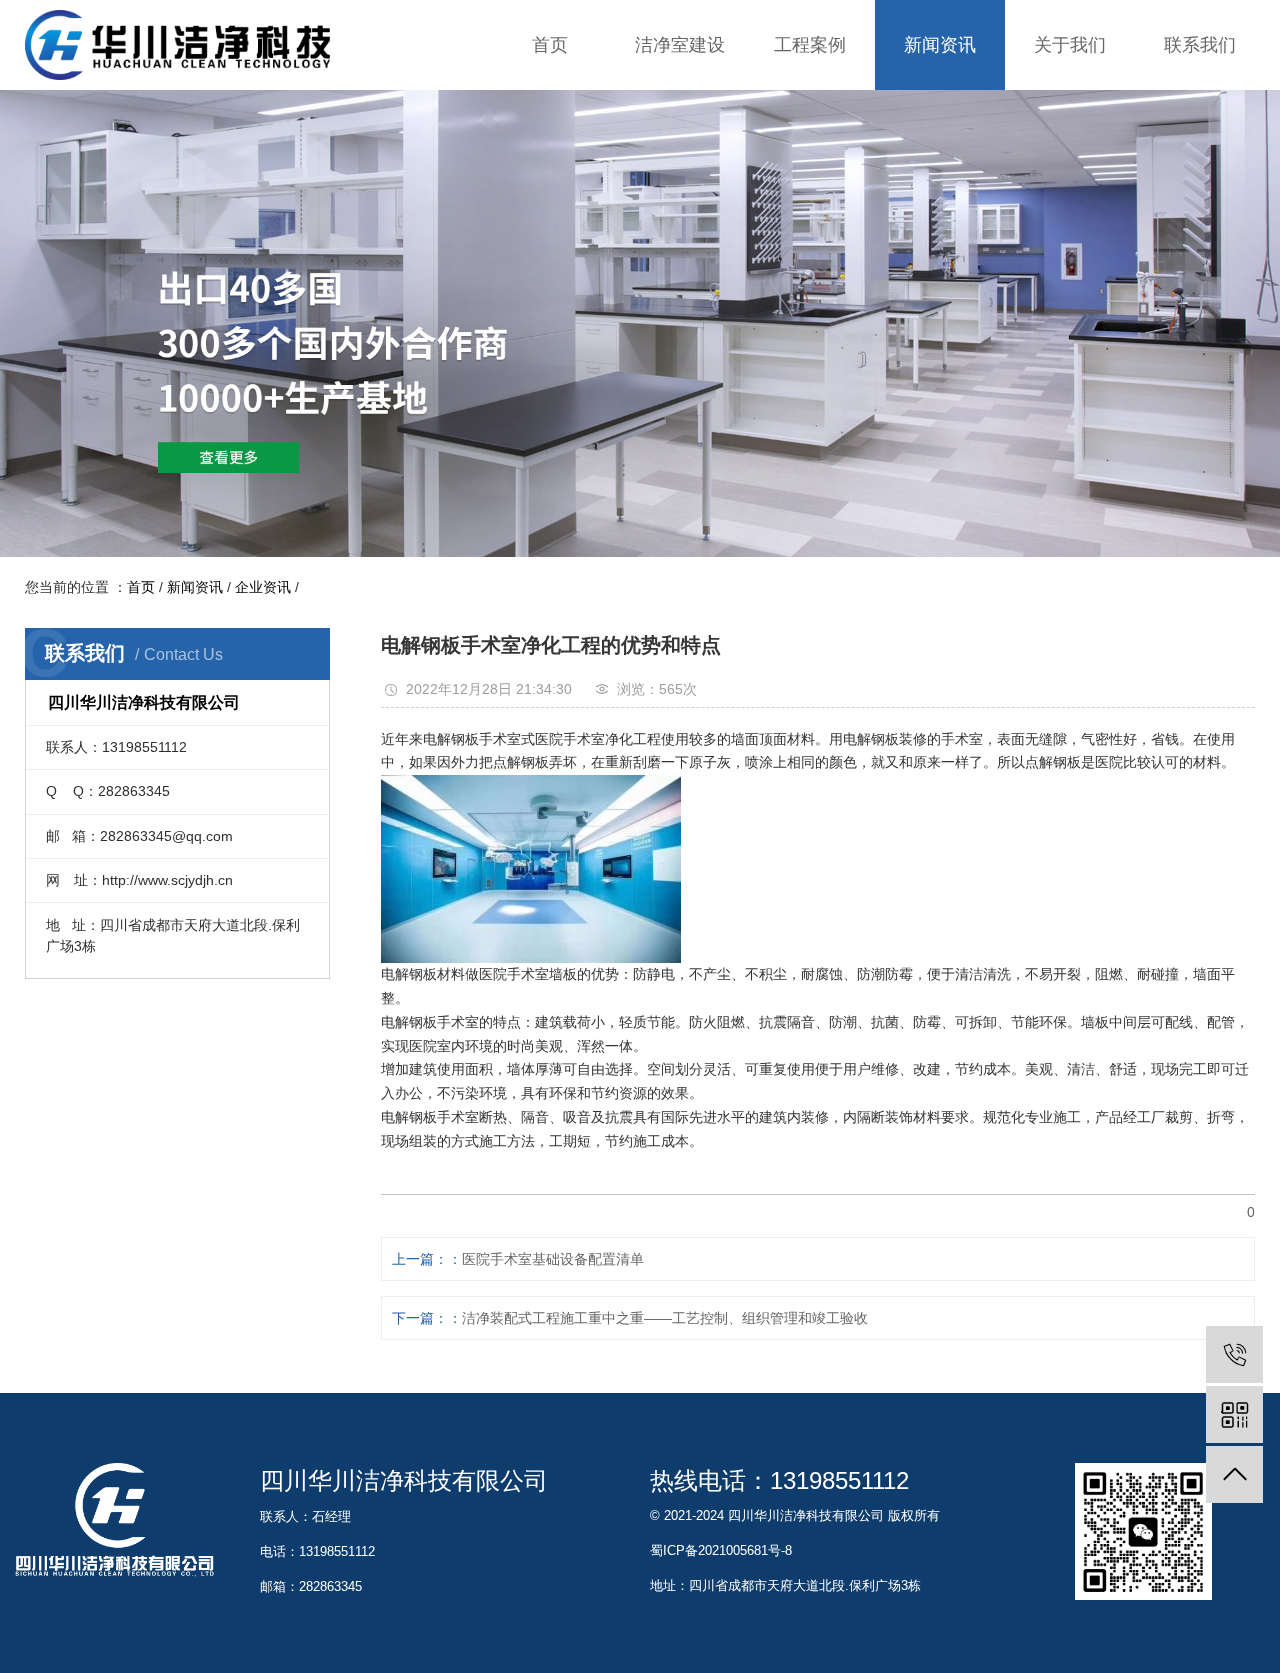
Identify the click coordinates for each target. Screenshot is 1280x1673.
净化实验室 (810, 109)
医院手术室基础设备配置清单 (553, 1259)
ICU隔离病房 (810, 189)
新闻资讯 (940, 45)
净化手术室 (810, 149)
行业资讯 (940, 149)
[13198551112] (1234, 1354)
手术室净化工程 (680, 149)
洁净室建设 (680, 45)
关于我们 (1070, 45)
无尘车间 (810, 229)
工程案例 (810, 45)
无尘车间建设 (680, 229)
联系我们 (1200, 45)
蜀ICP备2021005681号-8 (721, 1550)
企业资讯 (940, 109)
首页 (550, 45)
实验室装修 (680, 109)
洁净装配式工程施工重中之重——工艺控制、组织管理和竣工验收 (665, 1318)
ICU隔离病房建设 (680, 189)
